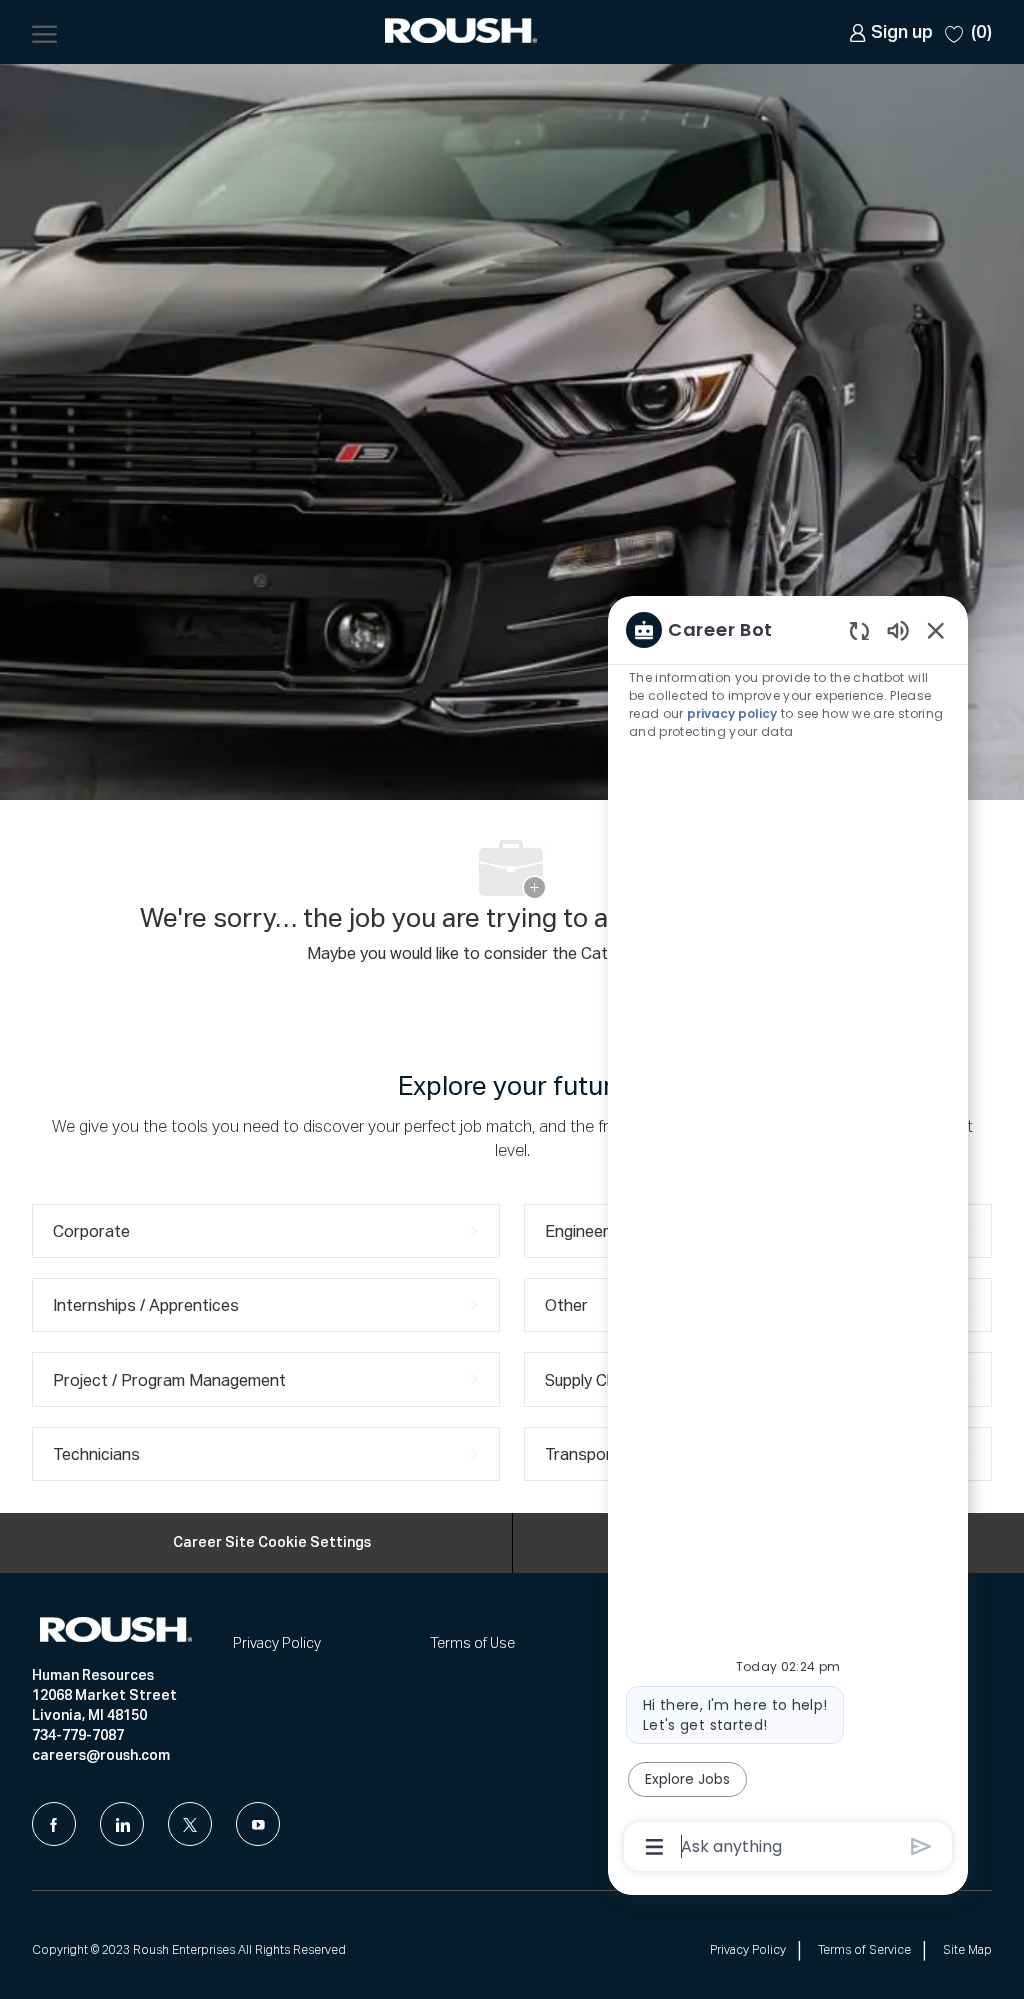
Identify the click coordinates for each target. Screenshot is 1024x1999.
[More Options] (654, 1847)
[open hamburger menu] (44, 32)
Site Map (967, 1951)
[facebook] (54, 1824)
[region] (788, 1236)
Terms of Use (472, 1644)
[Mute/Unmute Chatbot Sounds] (898, 629)
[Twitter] (190, 1824)
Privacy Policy (277, 1644)
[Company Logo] (463, 32)
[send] (921, 1846)
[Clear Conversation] (859, 630)
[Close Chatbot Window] (936, 630)
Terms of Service (864, 1951)
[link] (891, 32)
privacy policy (732, 713)
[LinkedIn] (122, 1824)
